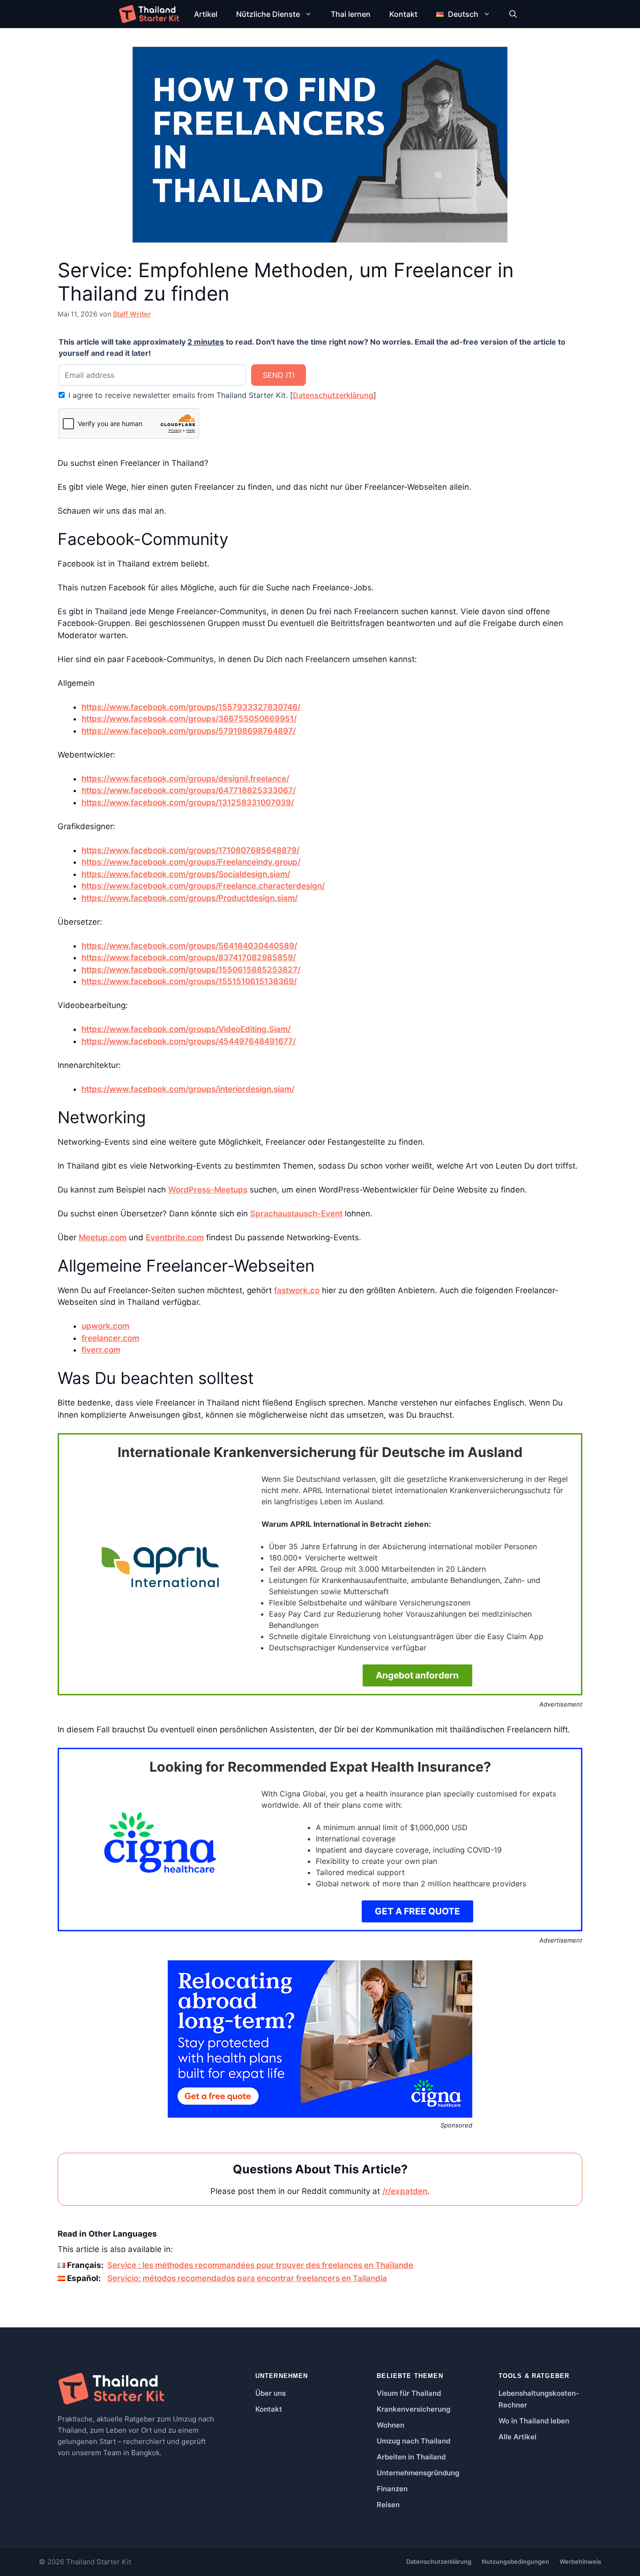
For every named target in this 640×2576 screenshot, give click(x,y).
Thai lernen (351, 14)
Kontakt (403, 14)
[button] (513, 14)
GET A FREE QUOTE (417, 1911)
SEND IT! (279, 375)
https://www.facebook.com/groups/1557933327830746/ (191, 707)
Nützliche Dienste (268, 14)
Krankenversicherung (413, 2409)
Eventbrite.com (175, 1237)
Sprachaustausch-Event (296, 1214)
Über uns (271, 2393)
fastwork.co (297, 1290)
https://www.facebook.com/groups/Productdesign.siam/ (190, 898)
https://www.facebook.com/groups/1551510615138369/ (189, 981)
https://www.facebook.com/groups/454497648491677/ (189, 1041)
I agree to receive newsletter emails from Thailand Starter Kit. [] (221, 395)
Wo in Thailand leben (534, 2421)
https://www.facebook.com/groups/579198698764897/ (189, 731)
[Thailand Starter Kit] (149, 14)
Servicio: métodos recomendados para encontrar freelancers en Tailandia (247, 2278)
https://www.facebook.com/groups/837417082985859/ (189, 957)
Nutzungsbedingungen (515, 2561)
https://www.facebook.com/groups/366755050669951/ (189, 719)
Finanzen (392, 2489)
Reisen (388, 2505)
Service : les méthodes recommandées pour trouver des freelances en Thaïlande (260, 2265)
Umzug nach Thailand (413, 2441)
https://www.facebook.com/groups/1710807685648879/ (190, 850)
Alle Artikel (517, 2437)
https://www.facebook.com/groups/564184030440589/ (189, 946)
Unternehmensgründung (418, 2473)
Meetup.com (103, 1237)
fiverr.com (101, 1350)
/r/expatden (405, 2191)
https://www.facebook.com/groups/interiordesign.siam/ (188, 1089)
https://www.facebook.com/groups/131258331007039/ (188, 802)
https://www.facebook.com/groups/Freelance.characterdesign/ (203, 886)
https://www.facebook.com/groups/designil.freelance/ (185, 779)
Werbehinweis (580, 2561)
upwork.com (105, 1326)
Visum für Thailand (409, 2393)
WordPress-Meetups (208, 1190)
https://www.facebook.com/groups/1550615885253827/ (191, 970)
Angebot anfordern (417, 1675)
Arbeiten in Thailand (411, 2457)
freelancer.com (110, 1338)
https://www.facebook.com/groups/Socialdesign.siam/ (186, 874)
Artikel (206, 14)
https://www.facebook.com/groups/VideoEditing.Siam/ (186, 1029)
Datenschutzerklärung (333, 395)
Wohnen (391, 2425)
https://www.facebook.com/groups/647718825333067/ (189, 790)
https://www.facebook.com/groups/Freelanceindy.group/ (191, 862)
